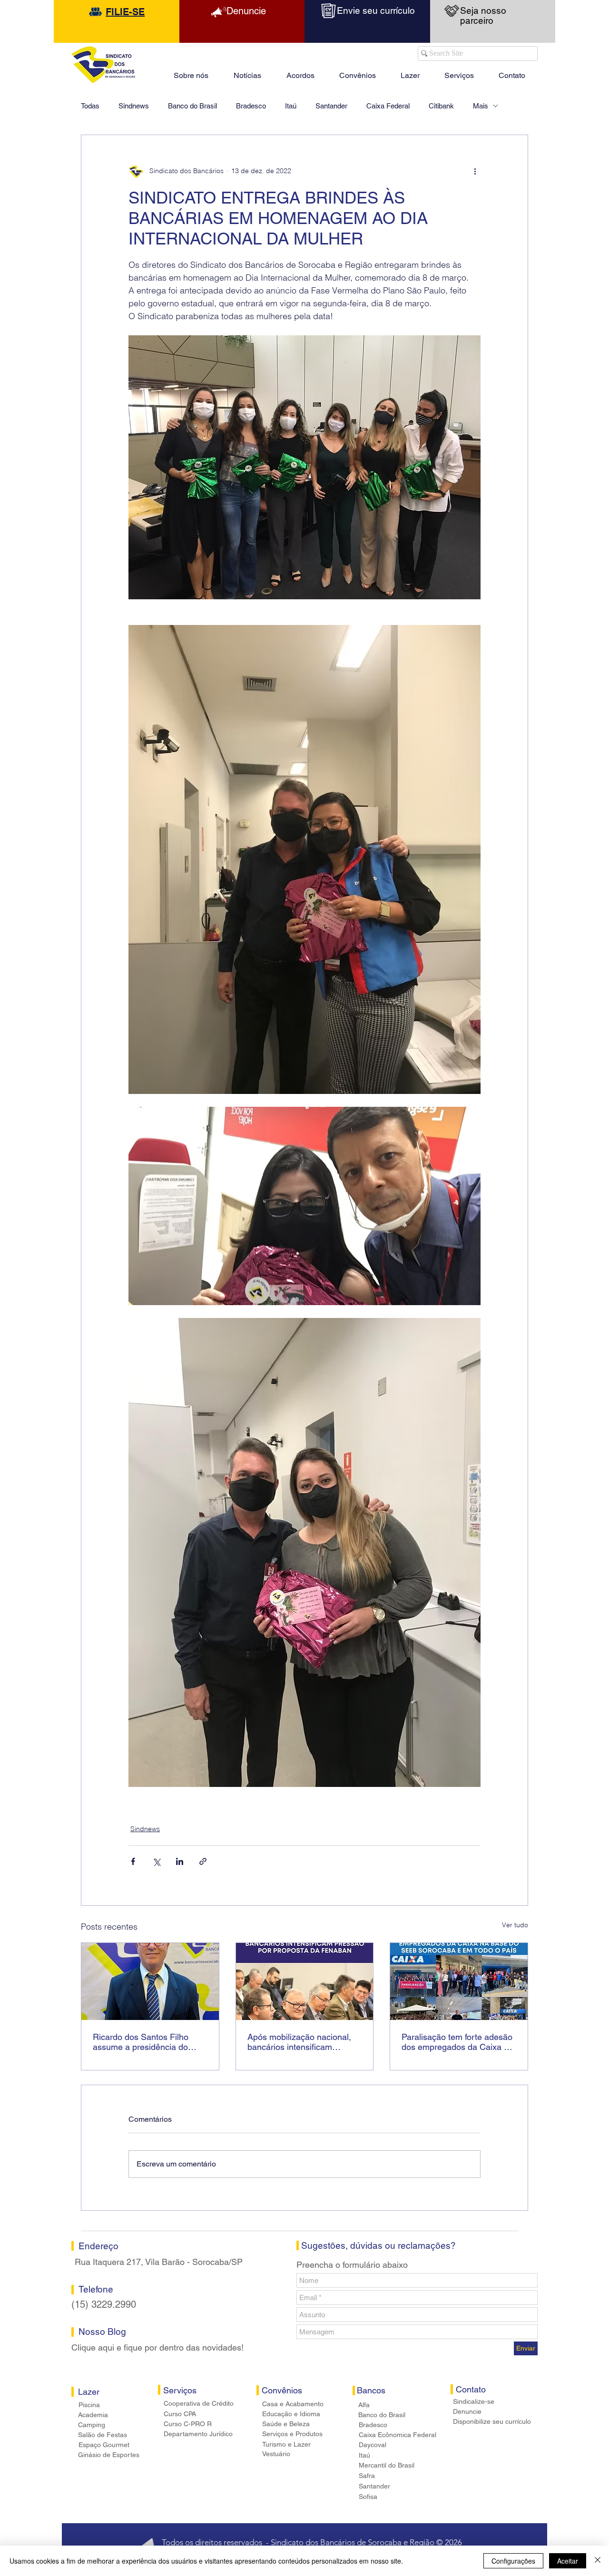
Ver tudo (515, 1925)
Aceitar (568, 2561)
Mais (481, 106)
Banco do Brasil (192, 106)
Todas (90, 106)
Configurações (513, 2561)
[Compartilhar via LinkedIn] (180, 1861)
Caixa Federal (388, 106)
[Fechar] (598, 2561)
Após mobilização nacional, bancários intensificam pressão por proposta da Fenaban (299, 2042)
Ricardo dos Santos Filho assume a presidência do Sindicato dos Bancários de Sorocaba (145, 2042)
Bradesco (251, 106)
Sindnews (134, 106)
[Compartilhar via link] (203, 1861)
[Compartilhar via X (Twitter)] (156, 1861)
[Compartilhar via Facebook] (133, 1861)
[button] (410, 71)
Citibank (441, 106)
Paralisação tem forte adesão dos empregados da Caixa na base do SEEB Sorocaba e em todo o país (457, 2042)
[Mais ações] (475, 171)
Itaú (291, 106)
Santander (331, 106)
